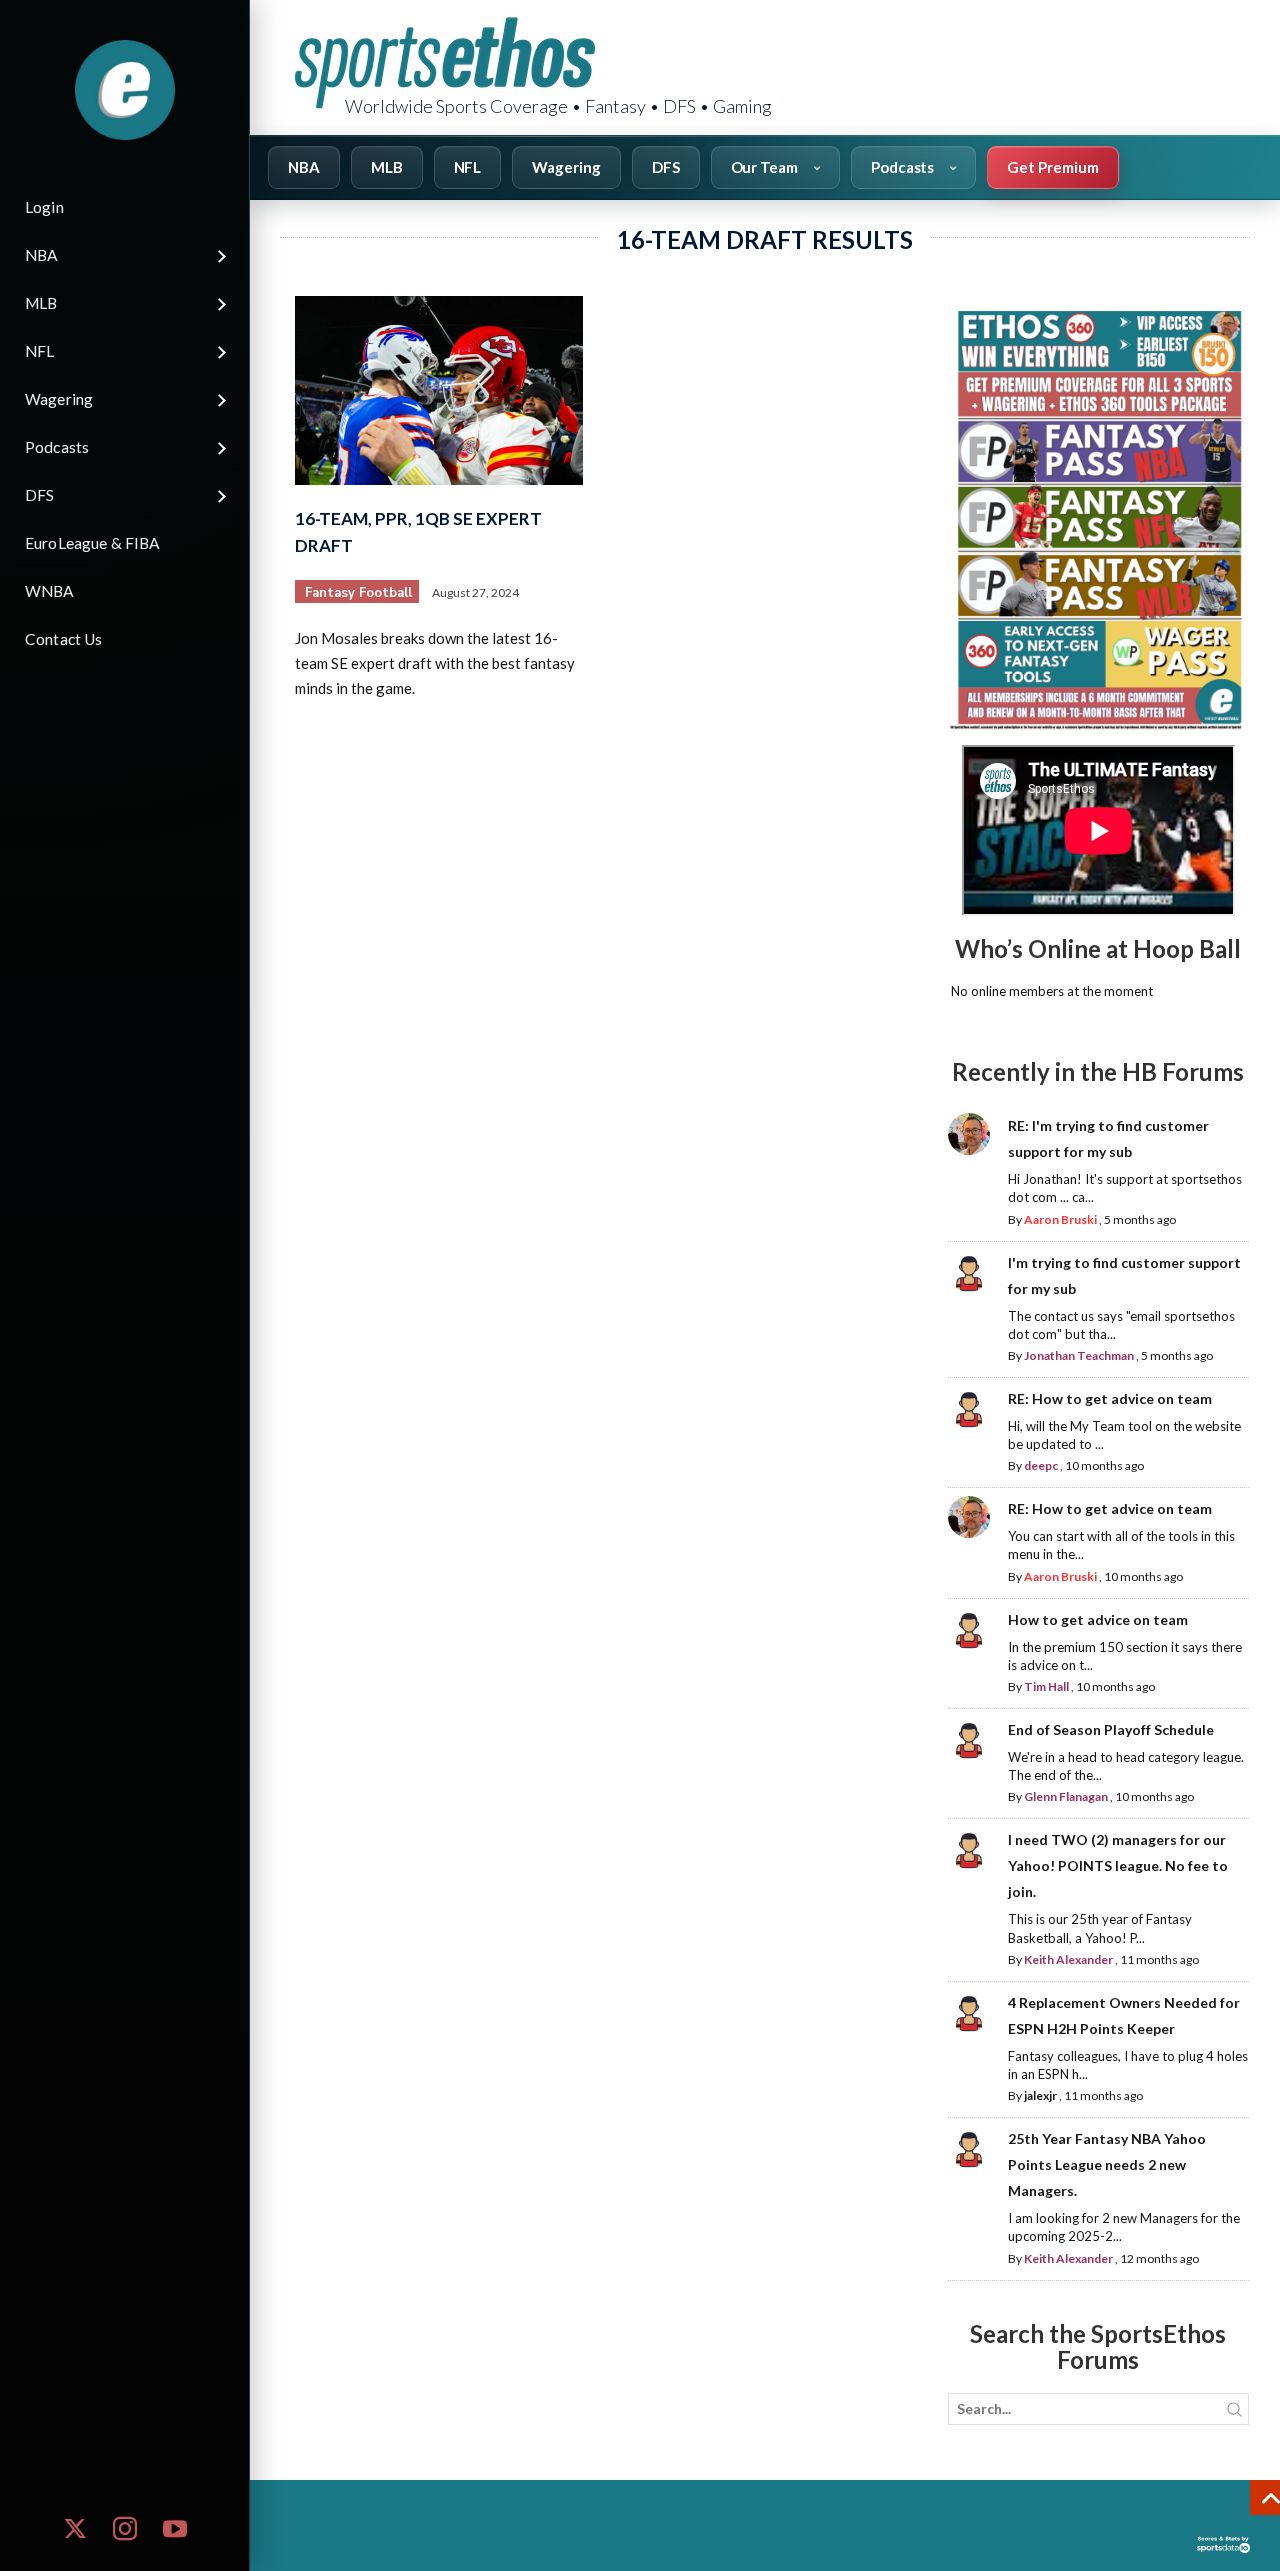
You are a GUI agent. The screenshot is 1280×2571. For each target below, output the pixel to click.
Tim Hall (1046, 1686)
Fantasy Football (358, 593)
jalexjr (1040, 2095)
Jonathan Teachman (1079, 1355)
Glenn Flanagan (1066, 1796)
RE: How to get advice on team (1110, 1398)
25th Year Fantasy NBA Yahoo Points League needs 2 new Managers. (1107, 2164)
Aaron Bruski (1060, 1219)
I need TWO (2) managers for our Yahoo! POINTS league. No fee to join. (1118, 1865)
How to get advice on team (1098, 1619)
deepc (1041, 1465)
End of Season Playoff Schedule (1111, 1729)
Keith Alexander (1068, 1959)
